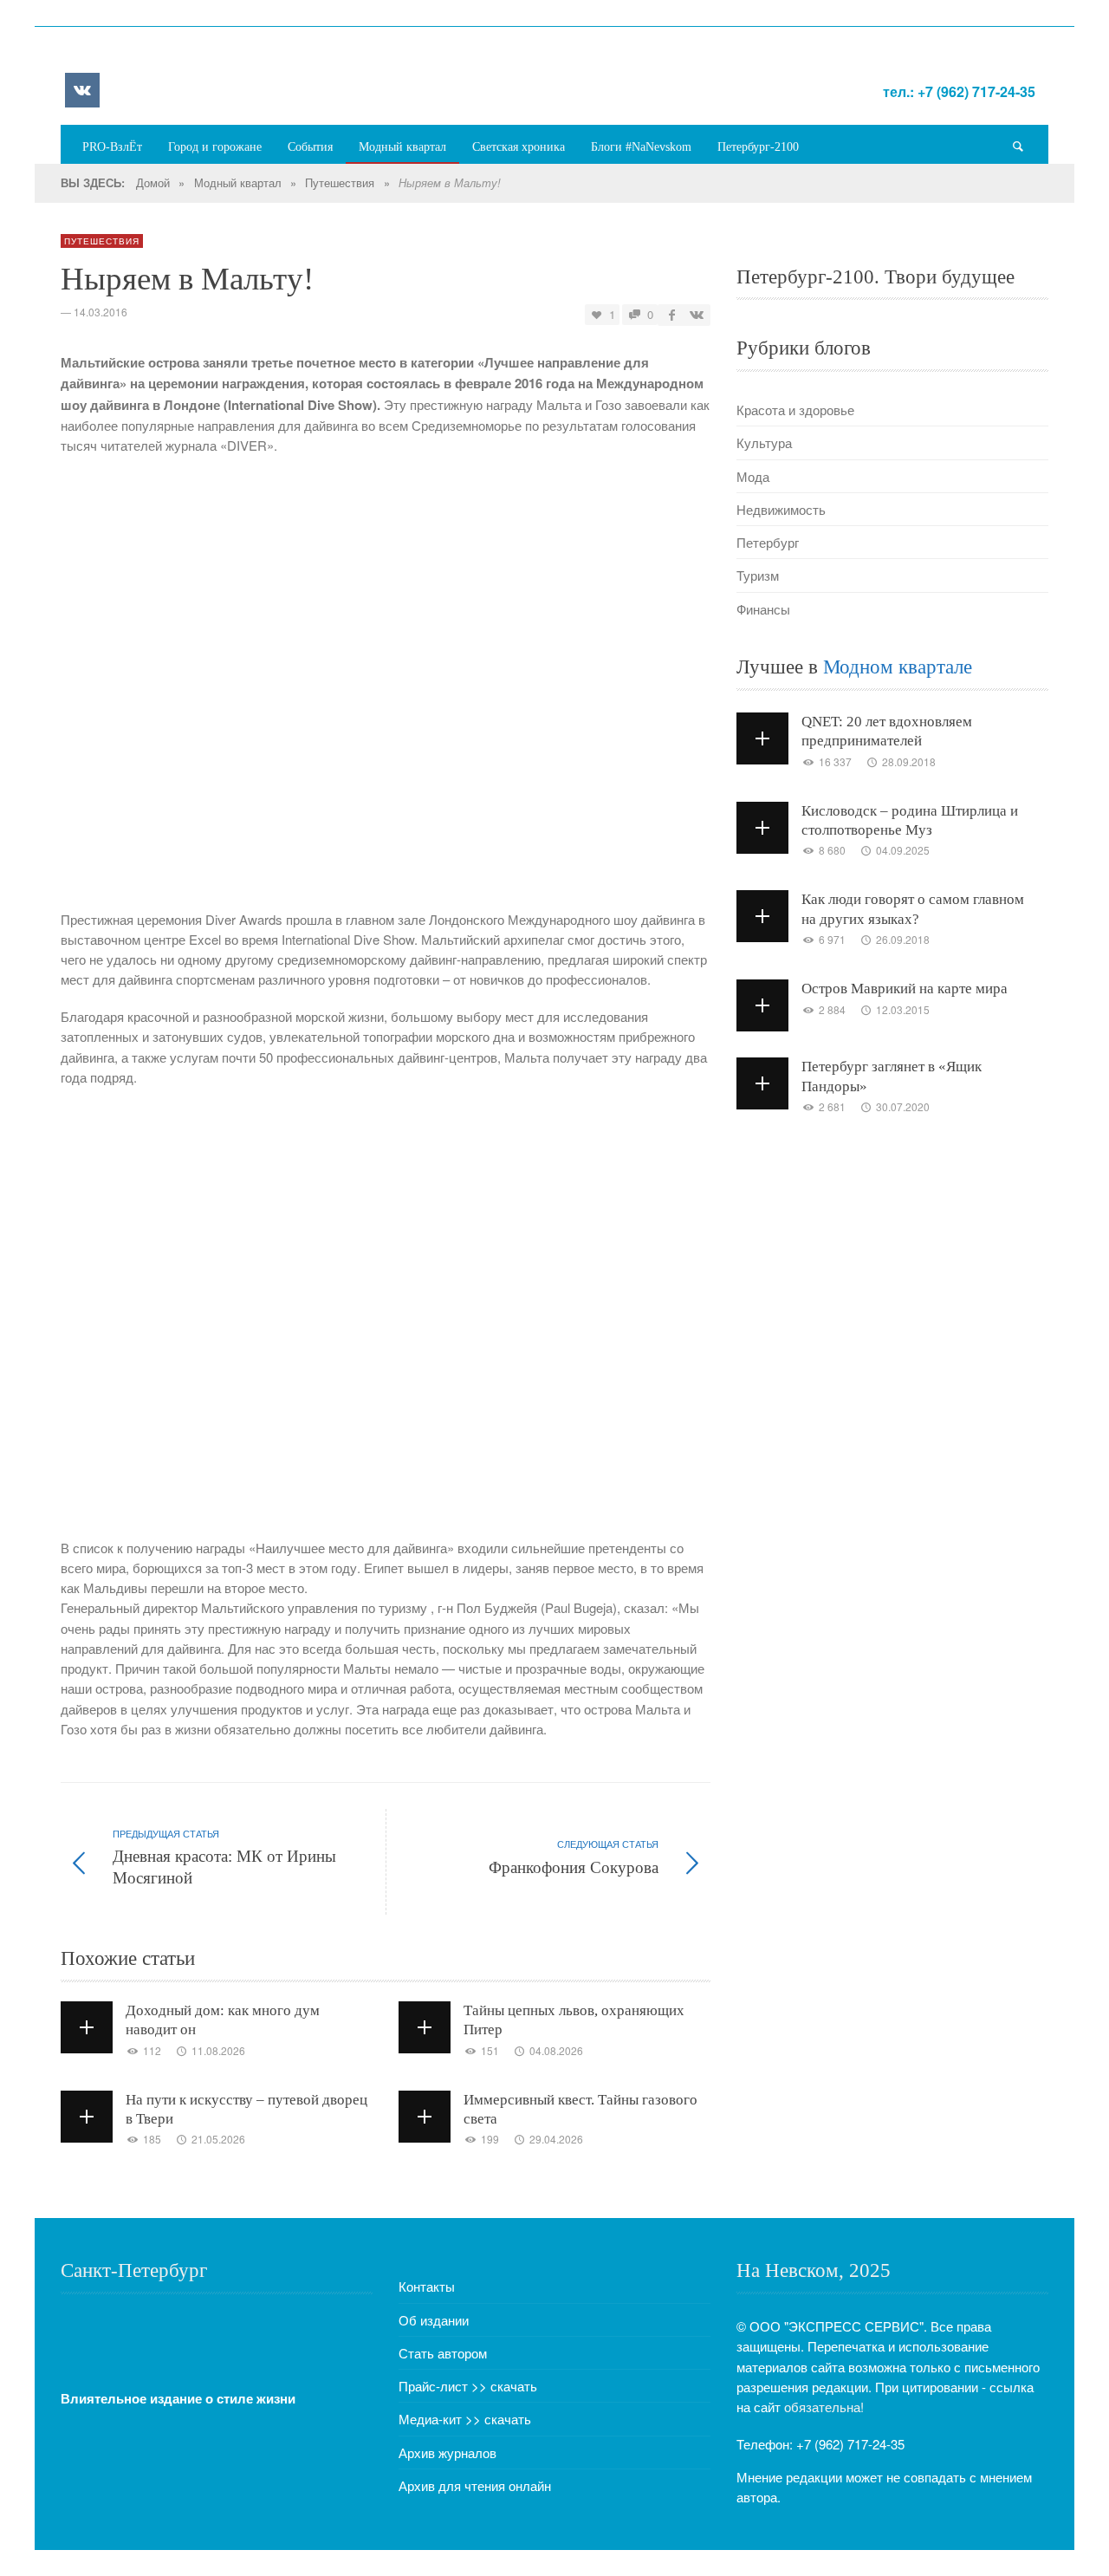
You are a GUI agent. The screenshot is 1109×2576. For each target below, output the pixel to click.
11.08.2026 (218, 2050)
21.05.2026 (218, 2139)
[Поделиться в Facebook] (672, 314)
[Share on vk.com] (696, 314)
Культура (764, 442)
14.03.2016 (101, 312)
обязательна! (824, 2407)
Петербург (768, 542)
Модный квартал (238, 182)
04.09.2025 (903, 850)
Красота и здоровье (795, 410)
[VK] (82, 90)
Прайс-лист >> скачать (468, 2386)
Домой (153, 182)
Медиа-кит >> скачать (465, 2419)
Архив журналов (447, 2452)
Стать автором (443, 2353)
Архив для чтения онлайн (475, 2485)
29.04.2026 (556, 2139)
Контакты (427, 2286)
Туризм (758, 575)
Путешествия (340, 182)
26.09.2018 (903, 939)
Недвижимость (781, 509)
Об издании (434, 2320)
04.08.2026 (556, 2050)
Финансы (763, 609)
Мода (753, 476)
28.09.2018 (909, 761)
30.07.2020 (903, 1106)
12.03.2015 (903, 1009)
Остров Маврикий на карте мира (905, 989)
